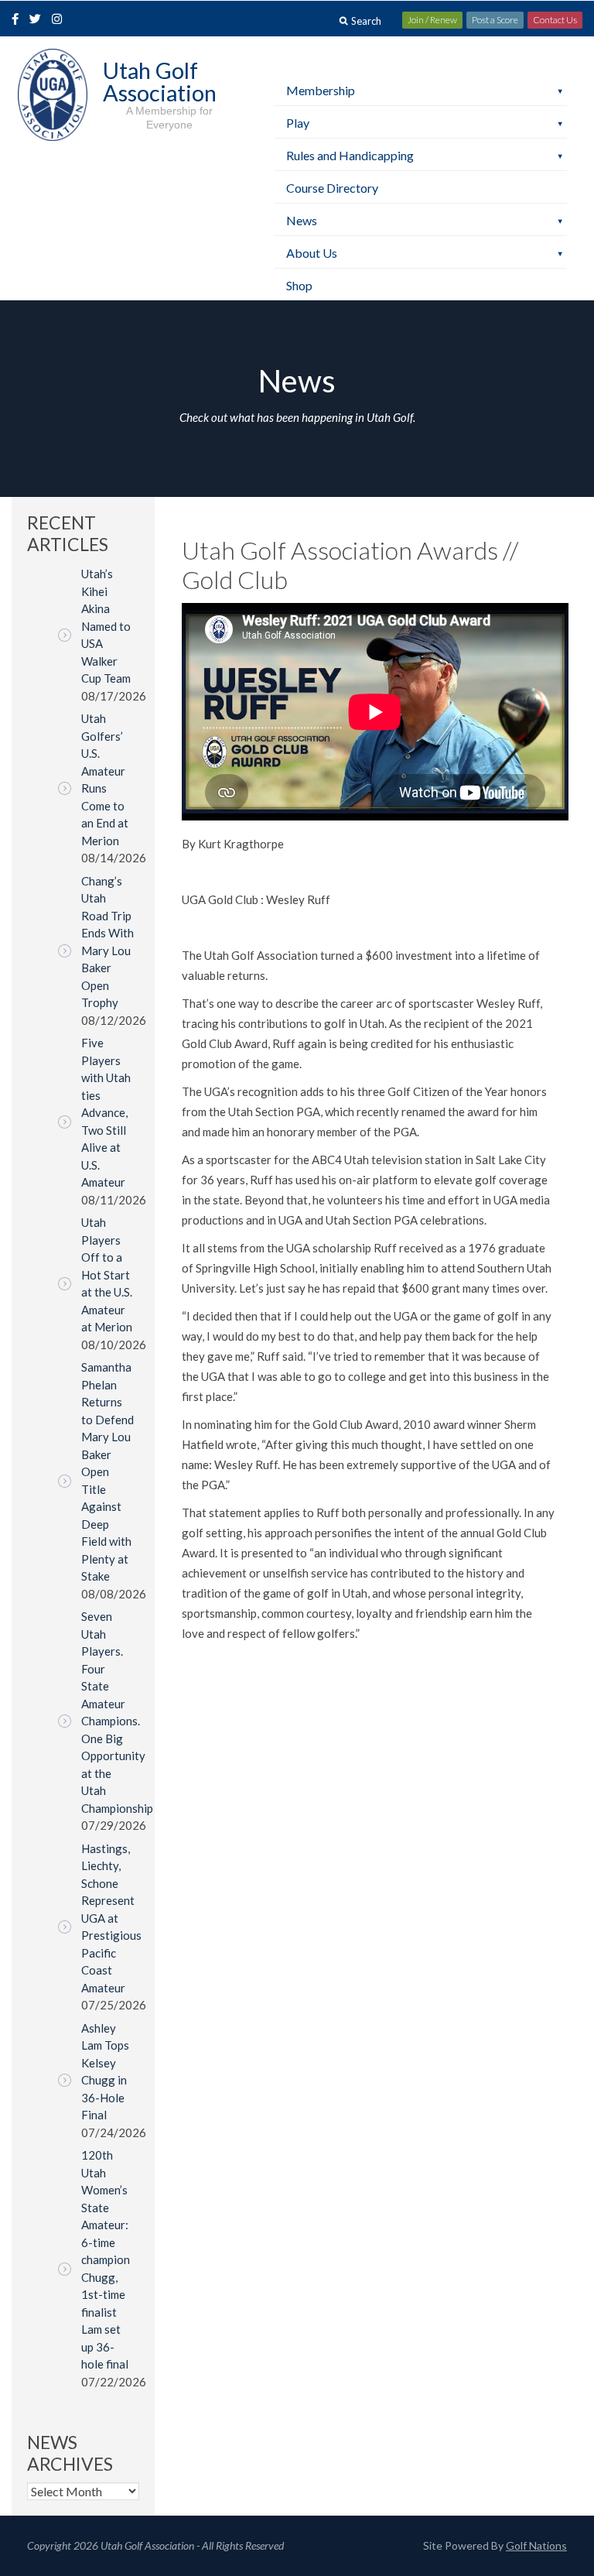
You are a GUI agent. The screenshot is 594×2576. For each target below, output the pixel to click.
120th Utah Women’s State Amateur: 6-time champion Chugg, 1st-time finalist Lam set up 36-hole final (106, 2259)
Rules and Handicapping (350, 155)
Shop (299, 285)
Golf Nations (536, 2545)
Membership (321, 90)
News (302, 220)
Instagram (60, 20)
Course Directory (332, 188)
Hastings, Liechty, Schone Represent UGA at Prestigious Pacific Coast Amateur (111, 1918)
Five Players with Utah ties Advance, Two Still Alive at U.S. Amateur (106, 1112)
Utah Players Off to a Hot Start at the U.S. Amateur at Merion (107, 1274)
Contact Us (555, 20)
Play (298, 123)
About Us (312, 253)
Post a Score (495, 20)
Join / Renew (432, 20)
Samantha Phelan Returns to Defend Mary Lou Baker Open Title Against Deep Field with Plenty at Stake (108, 1471)
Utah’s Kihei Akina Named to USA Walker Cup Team (106, 626)
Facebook (17, 20)
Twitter (39, 20)
